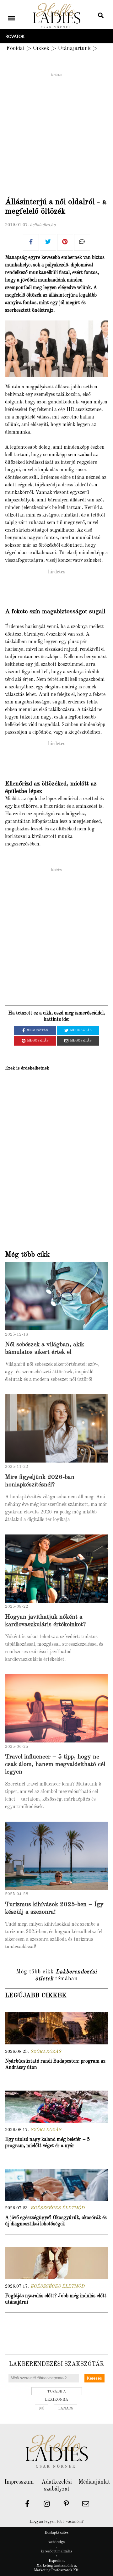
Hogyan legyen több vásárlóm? (56, 2521)
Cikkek (41, 48)
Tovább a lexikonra (56, 2392)
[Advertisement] (56, 134)
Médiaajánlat (94, 2482)
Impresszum (19, 2482)
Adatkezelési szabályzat (57, 2486)
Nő (42, 2409)
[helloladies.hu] (56, 16)
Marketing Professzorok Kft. (57, 2570)
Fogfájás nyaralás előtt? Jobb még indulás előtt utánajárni (56, 2299)
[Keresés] (101, 16)
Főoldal (15, 48)
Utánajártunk (74, 48)
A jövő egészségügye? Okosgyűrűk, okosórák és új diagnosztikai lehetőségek (56, 2221)
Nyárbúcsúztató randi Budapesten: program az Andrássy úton (55, 2065)
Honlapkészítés (56, 2533)
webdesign (56, 2542)
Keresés (94, 2378)
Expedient (57, 2561)
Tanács (65, 2409)
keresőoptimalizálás (56, 2551)
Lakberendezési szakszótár (56, 2364)
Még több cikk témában (56, 1975)
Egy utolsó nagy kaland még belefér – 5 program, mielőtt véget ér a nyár (47, 2143)
